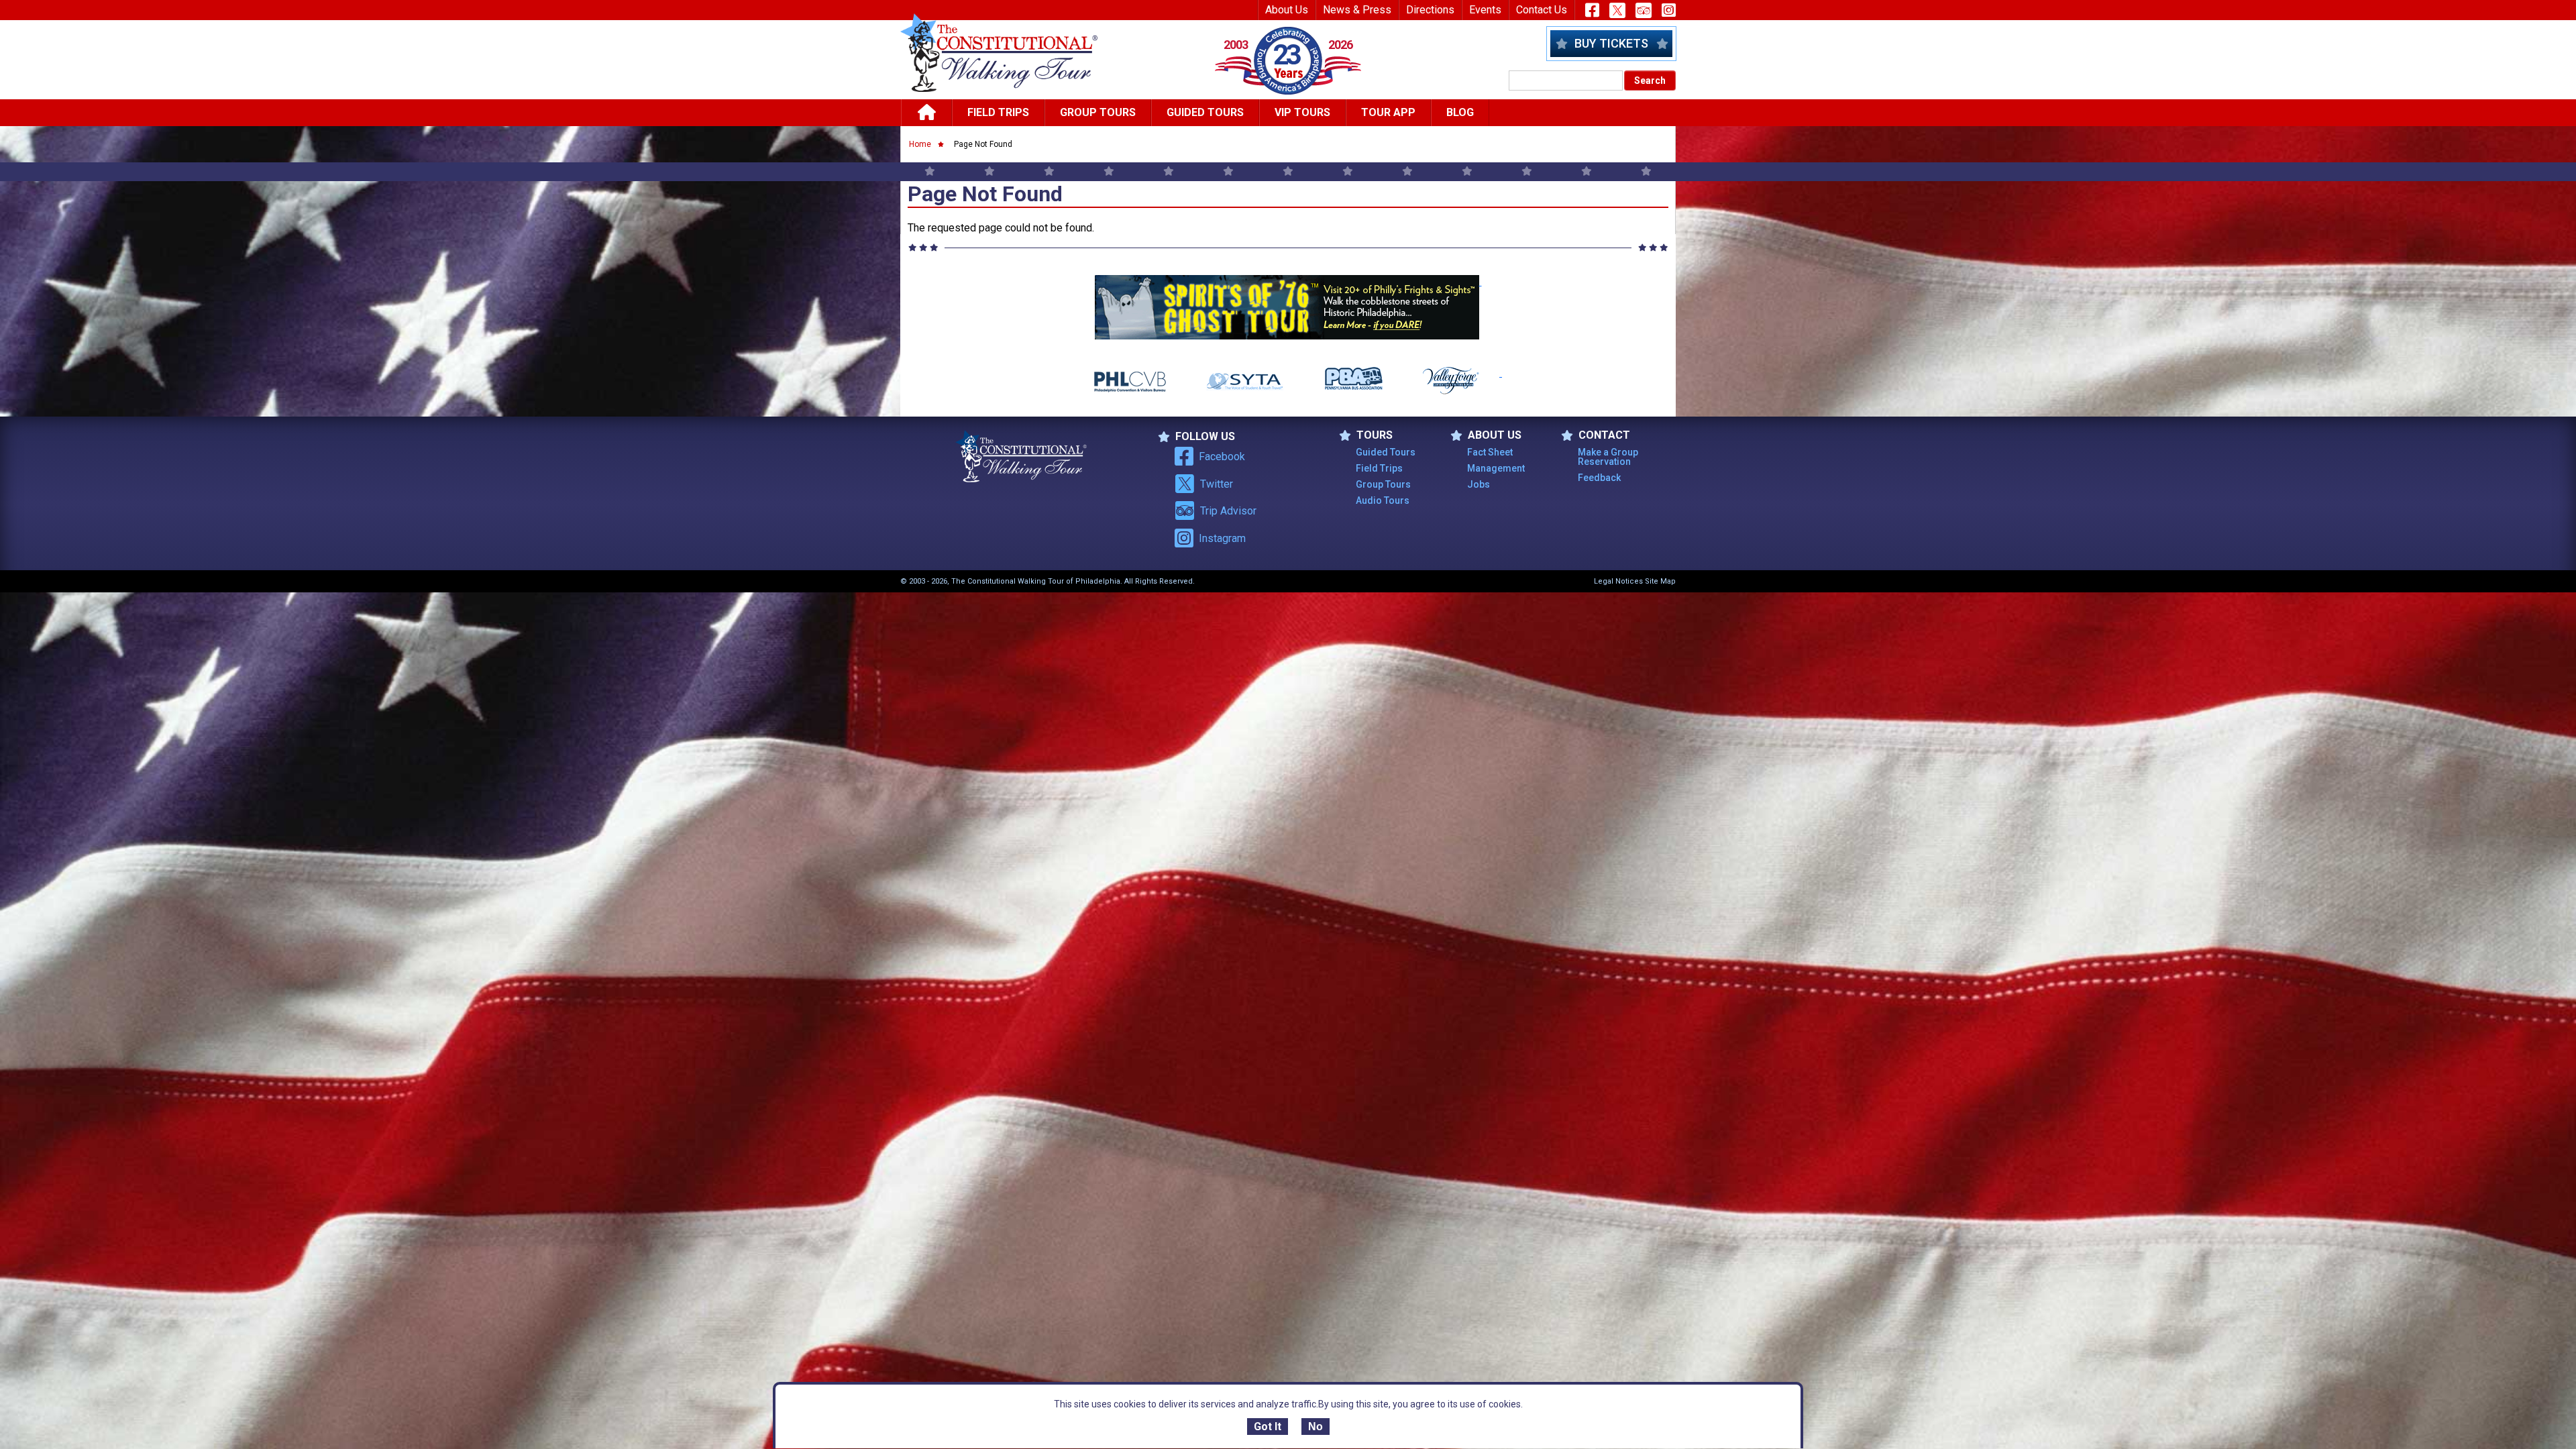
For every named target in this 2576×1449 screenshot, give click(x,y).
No (1316, 1427)
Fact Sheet (1490, 452)
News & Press (1357, 10)
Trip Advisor (1228, 511)
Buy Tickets (1611, 43)
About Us (1287, 10)
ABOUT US (1495, 435)
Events (1485, 10)
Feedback (1599, 478)
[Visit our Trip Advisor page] (1644, 10)
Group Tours (1098, 112)
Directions (1430, 10)
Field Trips (998, 112)
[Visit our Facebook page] (1592, 10)
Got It (1268, 1427)
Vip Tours (1302, 112)
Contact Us (1542, 10)
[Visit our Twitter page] (1617, 10)
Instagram (1222, 538)
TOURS (1375, 435)
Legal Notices (1618, 581)
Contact (1604, 435)
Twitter (1217, 484)
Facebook (1222, 457)
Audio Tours (1383, 500)
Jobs (1479, 484)
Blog (1460, 112)
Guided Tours (1205, 112)
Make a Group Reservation (1608, 457)
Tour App (1388, 112)
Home (920, 144)
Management (1496, 468)
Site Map (1660, 581)
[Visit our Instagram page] (1669, 10)
